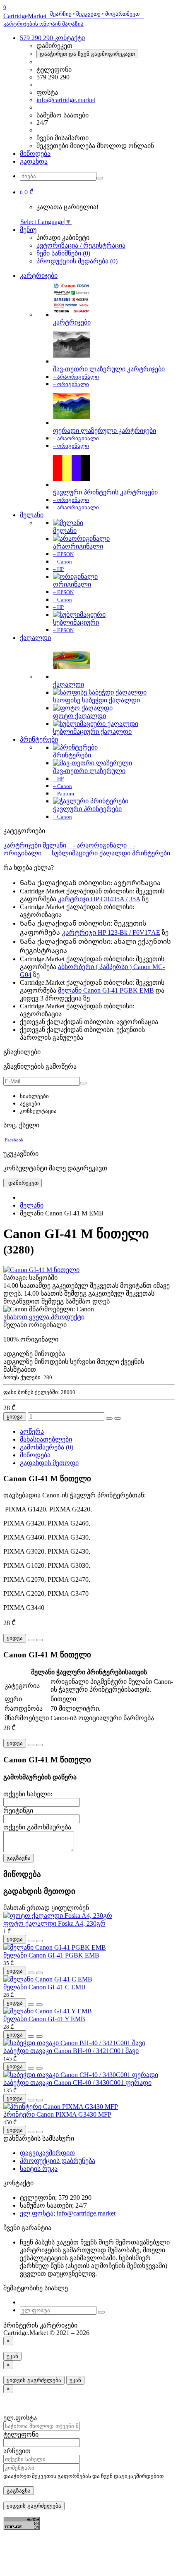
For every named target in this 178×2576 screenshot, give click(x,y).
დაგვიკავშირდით (47, 2153)
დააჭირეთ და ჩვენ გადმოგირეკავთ (87, 54)
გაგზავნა (19, 1858)
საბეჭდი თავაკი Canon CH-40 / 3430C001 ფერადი (77, 2083)
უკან (12, 2356)
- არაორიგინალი (97, 845)
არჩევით (17, 2451)
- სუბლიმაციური (70, 853)
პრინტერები (39, 739)
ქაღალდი (35, 638)
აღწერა (32, 1431)
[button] (27, 192)
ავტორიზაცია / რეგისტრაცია (81, 245)
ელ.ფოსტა (20, 2418)
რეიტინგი (18, 1811)
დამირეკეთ (23, 1183)
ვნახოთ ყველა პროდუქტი (44, 1317)
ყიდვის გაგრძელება (34, 2380)
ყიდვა (15, 1417)
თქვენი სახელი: (28, 1794)
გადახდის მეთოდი (49, 1463)
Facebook (14, 1140)
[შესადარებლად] (118, 1418)
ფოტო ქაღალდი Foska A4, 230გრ (54, 1923)
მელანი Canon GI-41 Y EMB (44, 2019)
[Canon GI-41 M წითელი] (41, 1270)
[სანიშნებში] (109, 1418)
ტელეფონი (21, 2434)
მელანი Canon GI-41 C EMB (44, 1987)
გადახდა (34, 161)
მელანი (32, 515)
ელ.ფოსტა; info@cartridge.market (68, 2213)
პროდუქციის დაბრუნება (58, 2161)
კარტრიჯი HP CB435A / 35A (99, 899)
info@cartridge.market (66, 100)
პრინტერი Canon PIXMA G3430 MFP (57, 2114)
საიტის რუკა (39, 2169)
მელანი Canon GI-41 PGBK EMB (106, 990)
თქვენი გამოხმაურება (37, 1827)
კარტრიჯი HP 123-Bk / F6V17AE (111, 932)
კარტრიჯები (39, 276)
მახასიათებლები (46, 1439)
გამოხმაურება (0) (47, 1447)
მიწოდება (35, 154)
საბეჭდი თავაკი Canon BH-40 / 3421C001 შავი (71, 2051)
